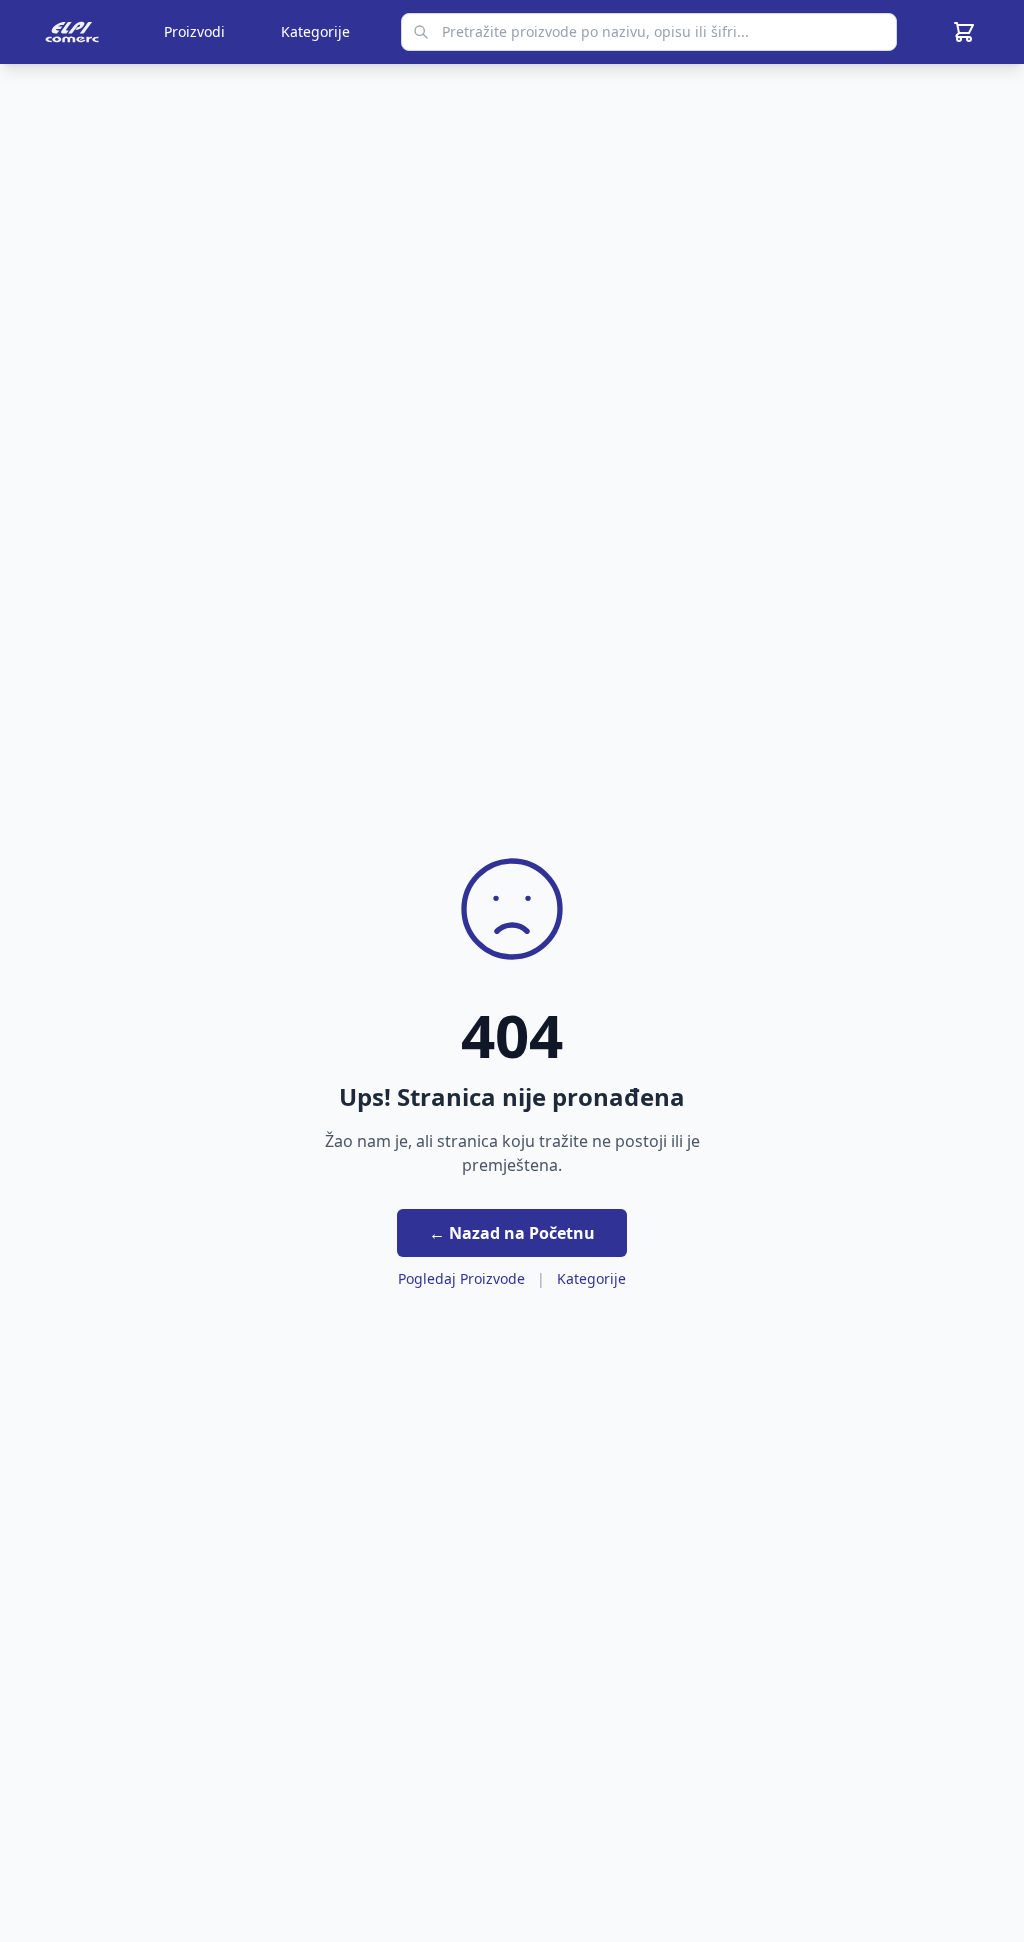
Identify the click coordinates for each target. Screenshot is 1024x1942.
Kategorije (315, 31)
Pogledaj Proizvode (461, 1278)
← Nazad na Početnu (512, 1233)
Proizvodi (194, 31)
